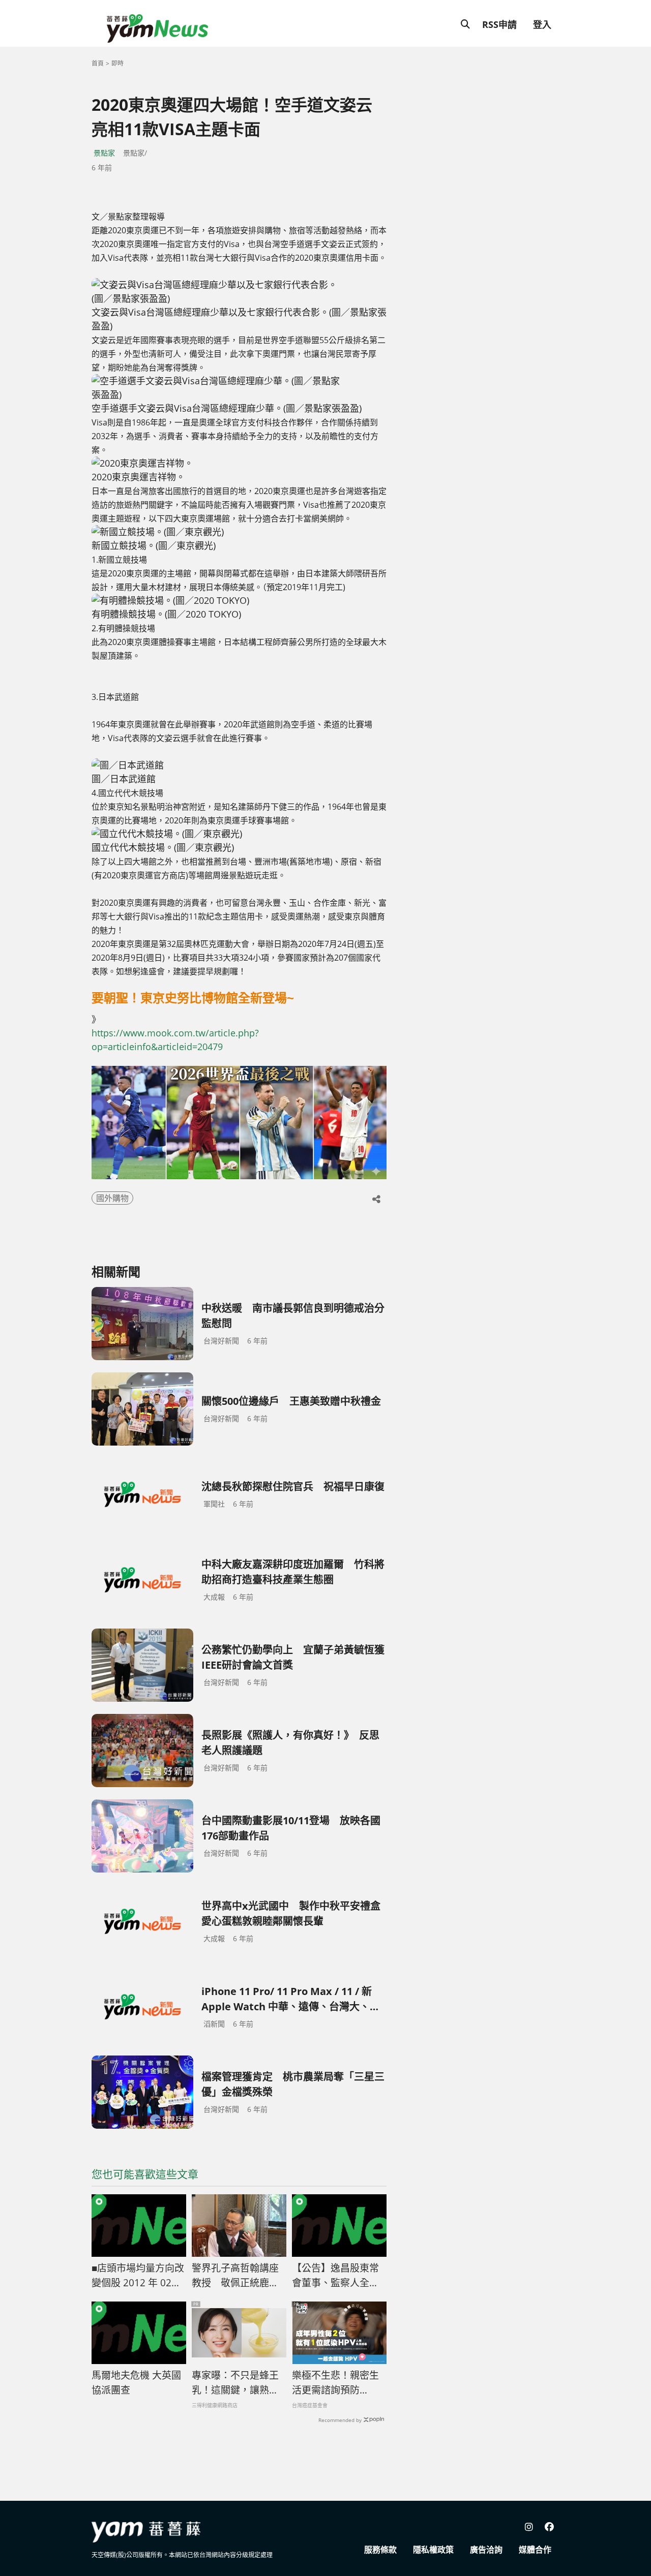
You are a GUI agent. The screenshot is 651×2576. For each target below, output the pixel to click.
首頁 (98, 63)
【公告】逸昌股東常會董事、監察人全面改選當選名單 (335, 2276)
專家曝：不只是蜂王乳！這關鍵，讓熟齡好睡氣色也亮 (235, 2383)
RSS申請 (499, 24)
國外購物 (112, 1198)
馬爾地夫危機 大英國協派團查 (136, 2383)
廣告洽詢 (486, 2550)
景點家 (104, 153)
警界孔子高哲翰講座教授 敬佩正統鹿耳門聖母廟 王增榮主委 (236, 2276)
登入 (542, 24)
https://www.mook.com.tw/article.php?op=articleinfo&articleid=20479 (175, 1040)
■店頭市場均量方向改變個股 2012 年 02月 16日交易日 (138, 2276)
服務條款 (380, 2550)
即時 (117, 63)
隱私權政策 (433, 2550)
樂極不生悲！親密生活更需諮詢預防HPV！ (335, 2383)
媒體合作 (535, 2550)
